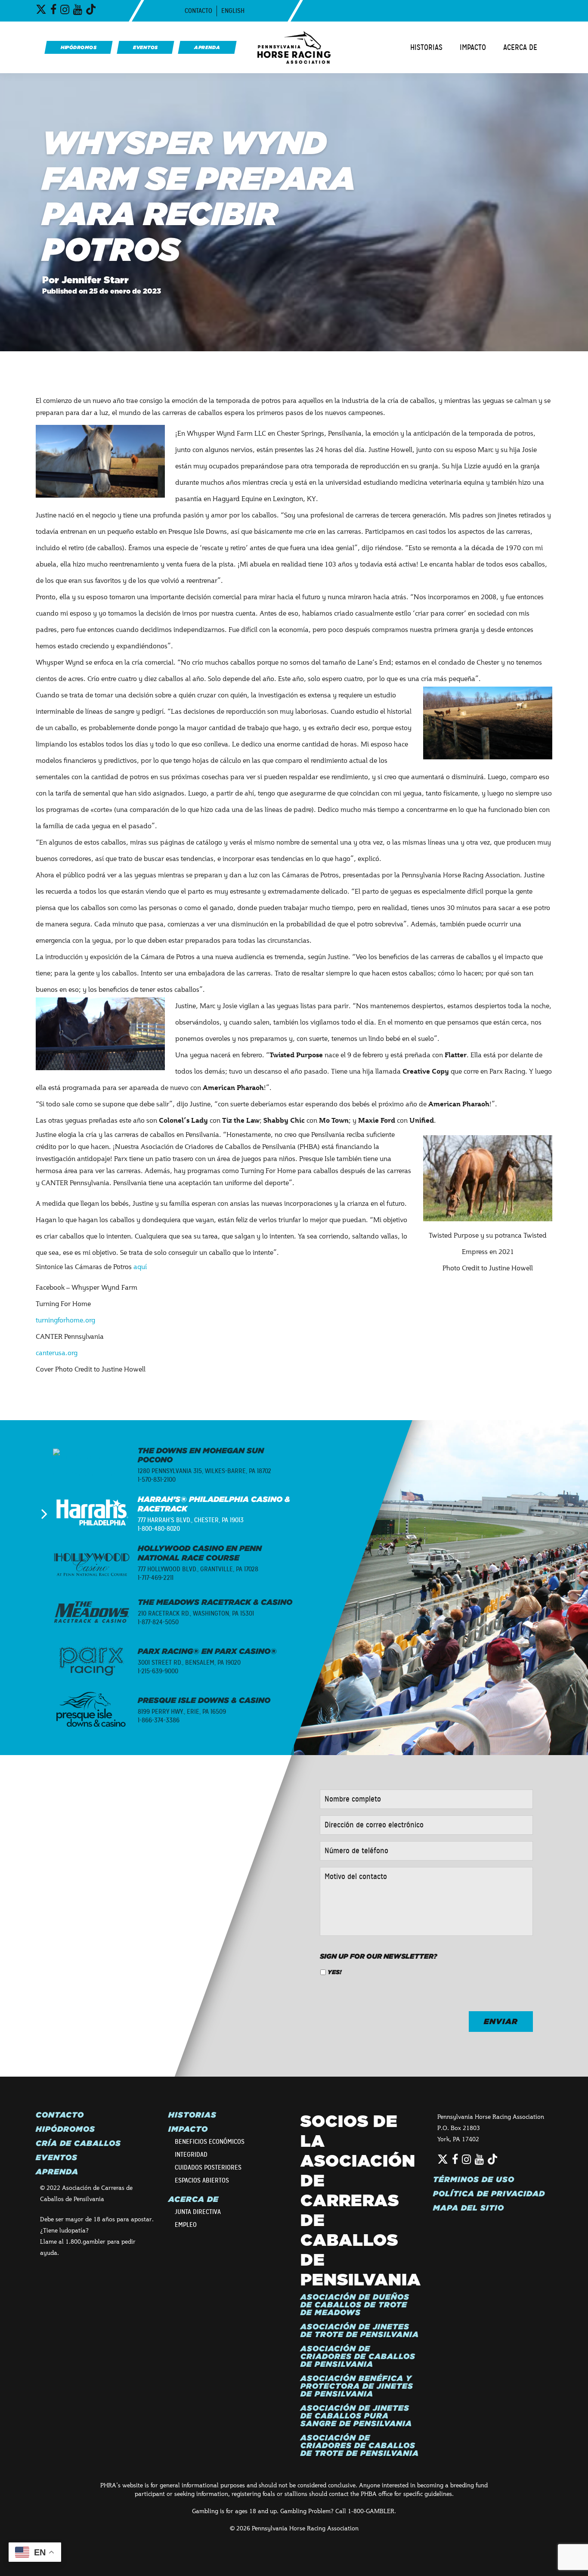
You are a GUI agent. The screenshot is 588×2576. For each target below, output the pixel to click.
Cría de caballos (78, 2143)
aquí (140, 1266)
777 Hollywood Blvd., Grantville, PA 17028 (198, 1569)
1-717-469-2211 (156, 1578)
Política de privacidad (489, 2194)
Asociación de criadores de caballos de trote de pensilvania (360, 2446)
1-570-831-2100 (157, 1480)
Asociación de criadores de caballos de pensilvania (358, 2356)
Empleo (186, 2225)
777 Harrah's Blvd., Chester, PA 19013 (191, 1520)
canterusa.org (57, 1352)
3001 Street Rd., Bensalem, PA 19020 (189, 1663)
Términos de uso (474, 2180)
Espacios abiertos (202, 2180)
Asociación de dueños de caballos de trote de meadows (355, 2305)
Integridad (191, 2155)
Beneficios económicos (210, 2142)
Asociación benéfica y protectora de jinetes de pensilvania (357, 2386)
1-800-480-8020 (159, 1529)
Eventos (57, 2158)
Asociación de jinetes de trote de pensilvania (360, 2331)
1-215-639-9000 (158, 1671)
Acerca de (520, 47)
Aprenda (57, 2172)
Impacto (473, 47)
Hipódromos (65, 2129)
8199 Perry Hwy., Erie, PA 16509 (182, 1712)
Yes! (334, 1972)
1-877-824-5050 (158, 1622)
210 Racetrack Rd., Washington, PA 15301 (196, 1613)
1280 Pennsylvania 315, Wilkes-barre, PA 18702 (204, 1471)
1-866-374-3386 (159, 1720)
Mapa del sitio (469, 2208)
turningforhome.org (65, 1320)
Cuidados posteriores (208, 2167)
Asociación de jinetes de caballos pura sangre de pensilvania (356, 2416)
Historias (426, 47)
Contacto (198, 11)
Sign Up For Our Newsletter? (379, 1956)
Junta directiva (198, 2212)
